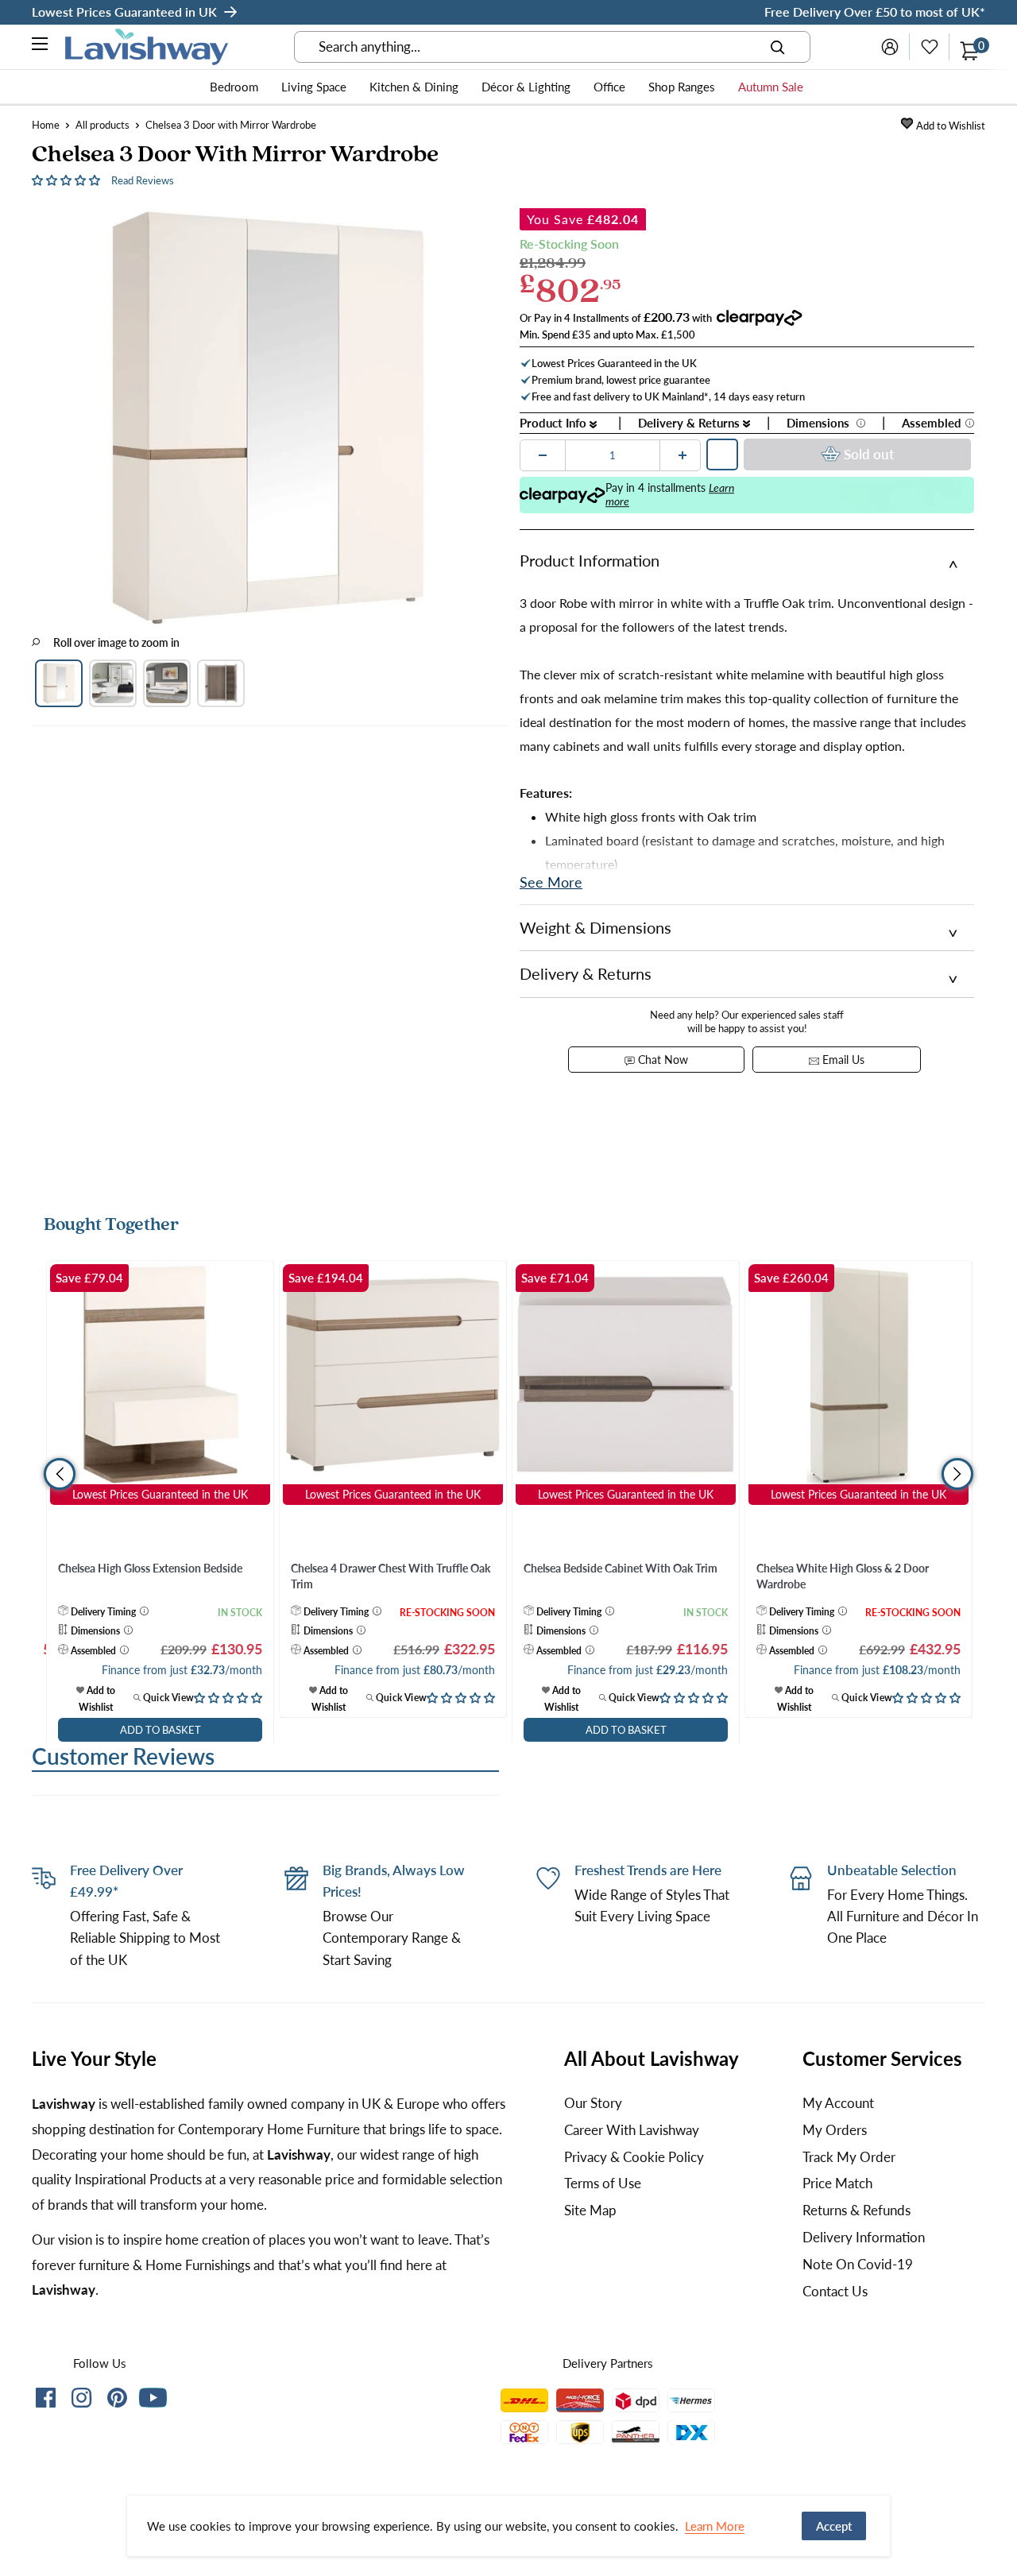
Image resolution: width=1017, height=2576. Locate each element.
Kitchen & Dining (414, 87)
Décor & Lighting (526, 87)
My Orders (835, 2130)
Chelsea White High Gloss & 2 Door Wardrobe (843, 1576)
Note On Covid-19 (858, 2264)
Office (609, 87)
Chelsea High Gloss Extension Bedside (150, 1568)
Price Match (837, 2183)
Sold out (869, 454)
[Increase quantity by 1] (683, 455)
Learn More (715, 2526)
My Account (838, 2103)
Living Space (314, 87)
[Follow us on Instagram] (81, 2401)
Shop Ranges (682, 87)
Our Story (593, 2103)
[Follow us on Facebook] (46, 2401)
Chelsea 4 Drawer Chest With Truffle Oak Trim (391, 1576)
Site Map (590, 2210)
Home (46, 125)
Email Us (842, 1060)
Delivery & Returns (690, 423)
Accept (834, 2526)
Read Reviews (143, 180)
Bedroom (234, 87)
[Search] (778, 47)
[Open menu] (41, 46)
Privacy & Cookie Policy (634, 2157)
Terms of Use (603, 2183)
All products (102, 125)
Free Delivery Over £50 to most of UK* (875, 12)
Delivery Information (864, 2237)
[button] (68, 179)
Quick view (167, 1698)
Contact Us (835, 2291)
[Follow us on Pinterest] (117, 2401)
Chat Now (661, 1060)
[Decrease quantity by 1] (543, 455)
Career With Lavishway (632, 2130)
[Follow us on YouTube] (153, 2398)
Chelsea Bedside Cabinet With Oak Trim (621, 1568)
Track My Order (849, 2157)
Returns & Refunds (857, 2210)
